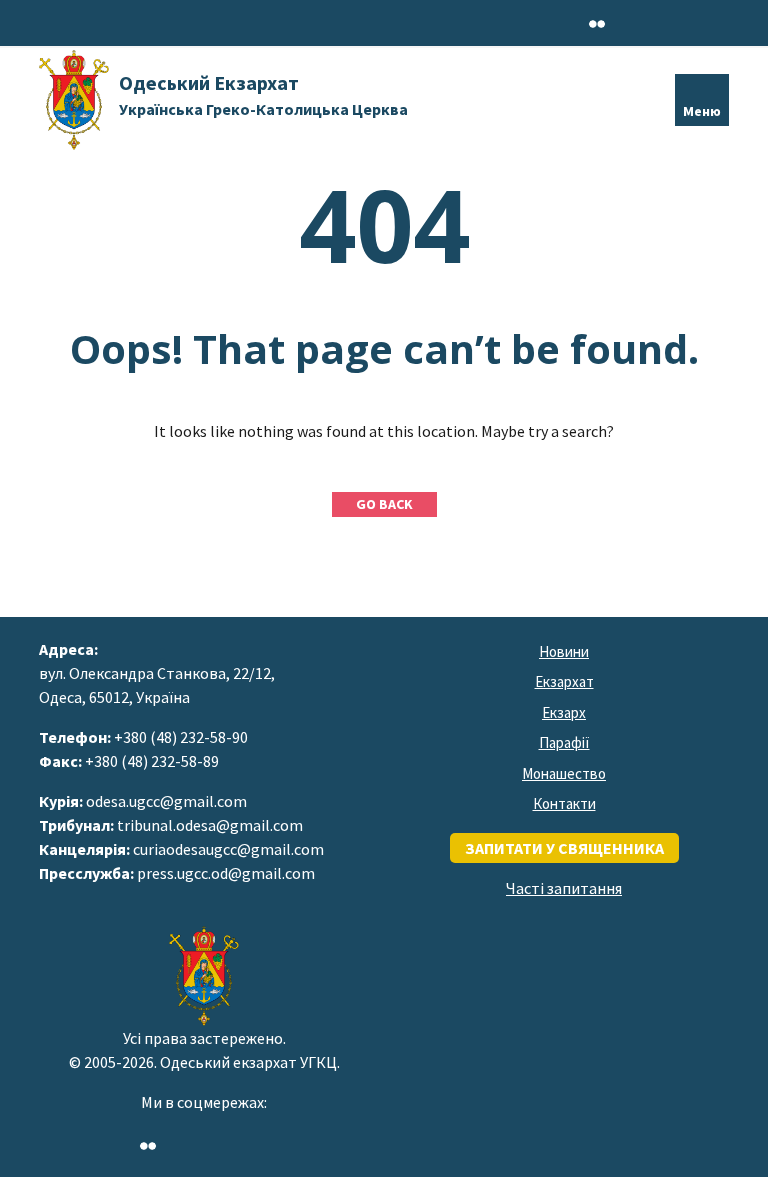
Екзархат (564, 681)
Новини (564, 651)
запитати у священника (564, 848)
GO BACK (384, 504)
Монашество (564, 773)
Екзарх (564, 712)
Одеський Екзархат (263, 94)
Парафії (564, 742)
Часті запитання (564, 888)
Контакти (564, 803)
